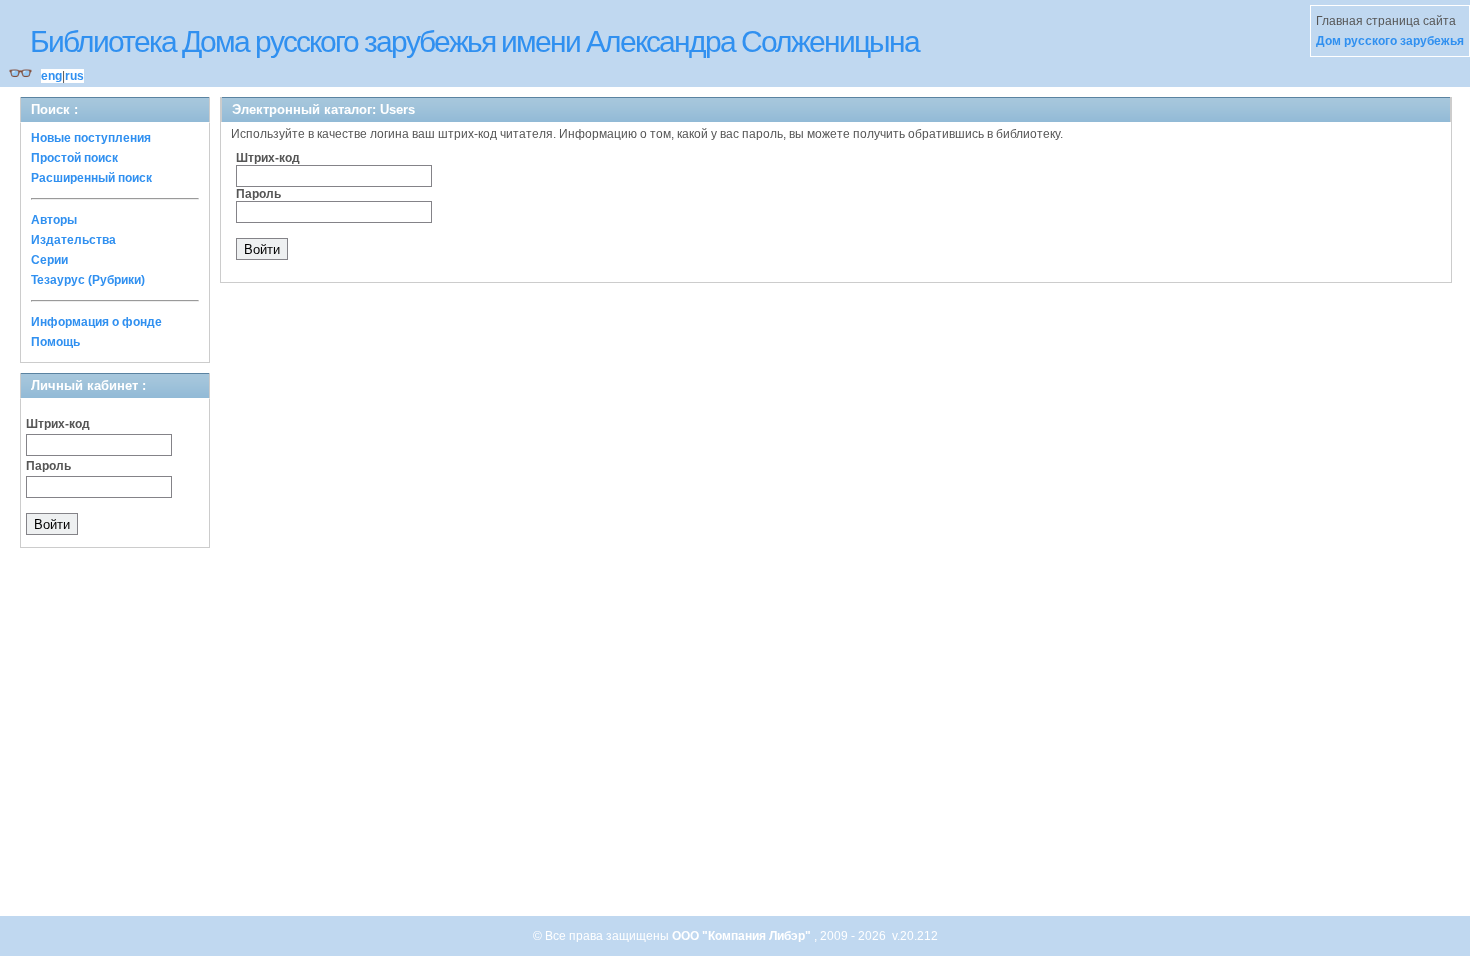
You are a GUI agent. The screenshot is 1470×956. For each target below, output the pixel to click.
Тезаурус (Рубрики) (88, 280)
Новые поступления (91, 138)
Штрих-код (58, 424)
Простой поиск (74, 158)
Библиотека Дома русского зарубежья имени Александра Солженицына (474, 41)
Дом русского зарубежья (1390, 41)
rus (74, 76)
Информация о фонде (96, 322)
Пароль (48, 466)
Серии (49, 260)
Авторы (54, 220)
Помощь (55, 342)
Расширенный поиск (91, 178)
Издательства (73, 240)
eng (51, 76)
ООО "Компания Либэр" (743, 936)
